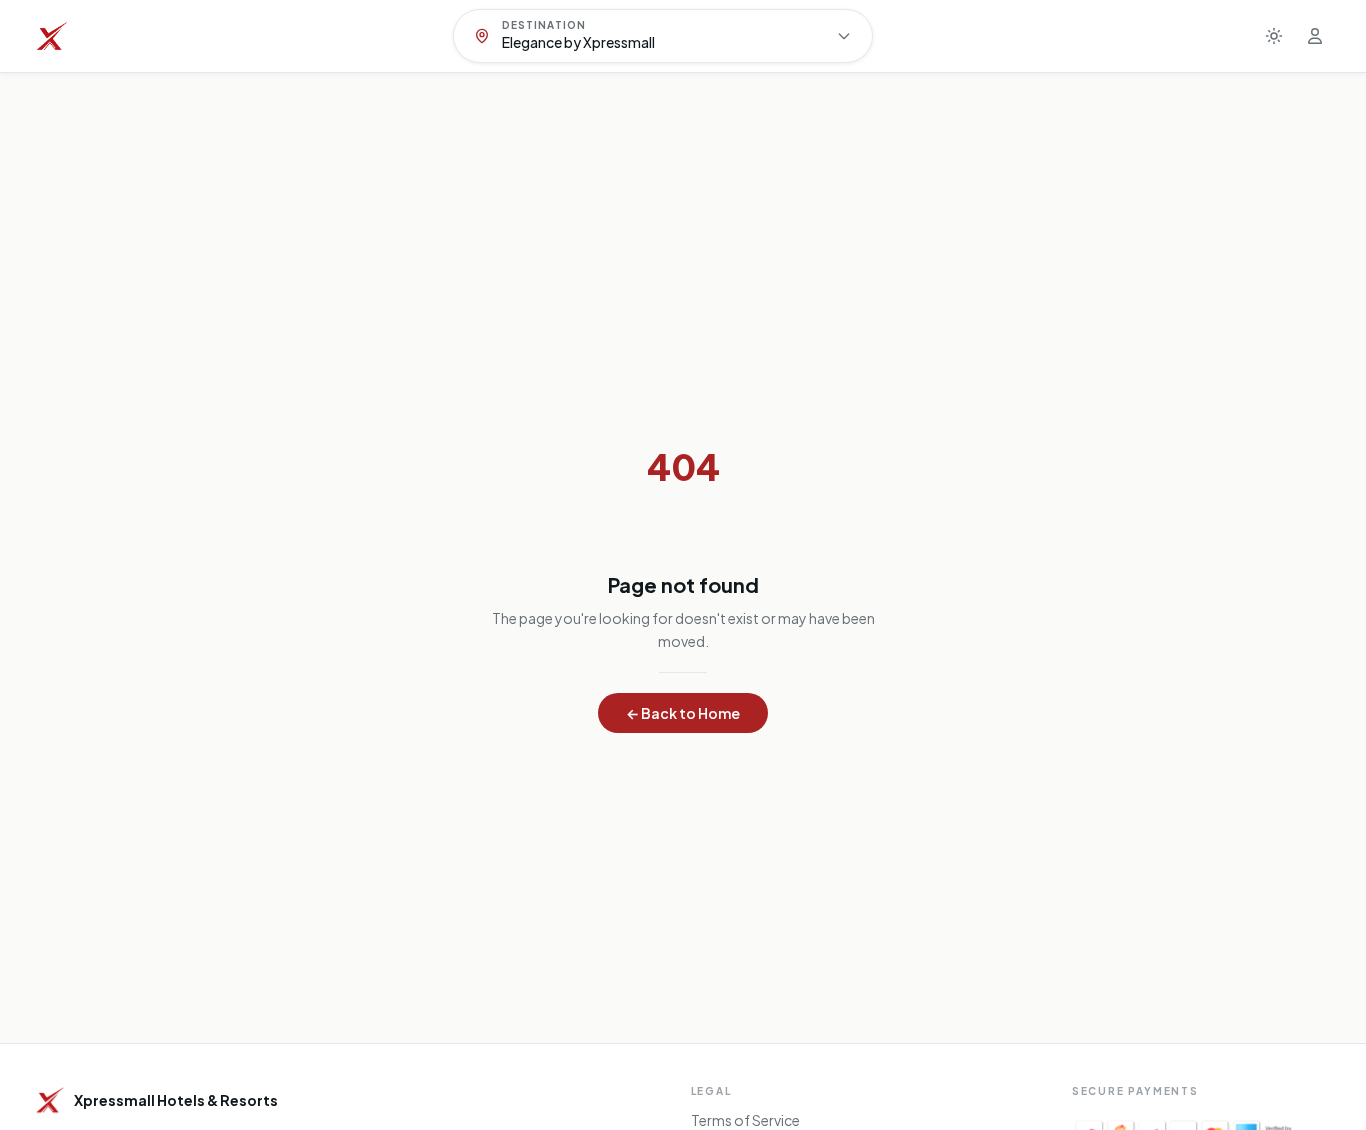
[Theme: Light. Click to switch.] (1274, 36)
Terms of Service (745, 1120)
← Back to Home (683, 713)
